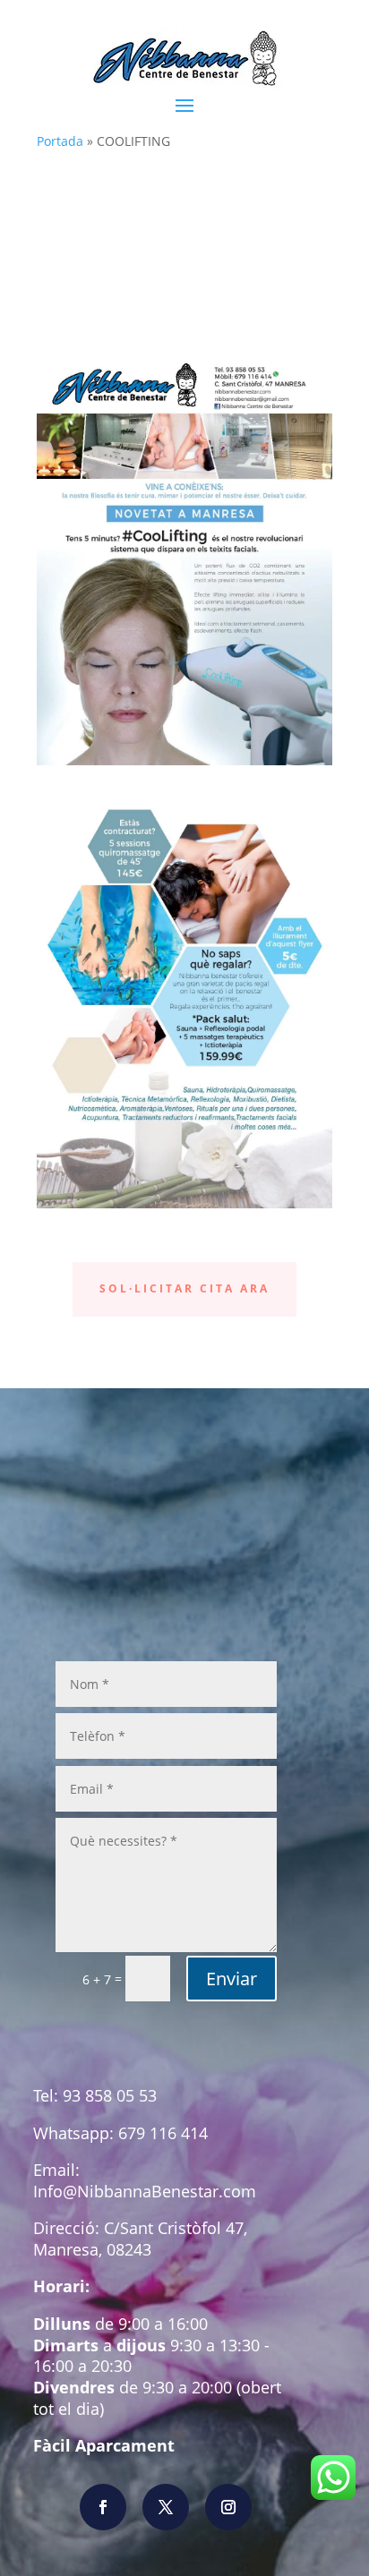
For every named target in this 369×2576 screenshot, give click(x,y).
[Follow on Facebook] (103, 2507)
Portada (60, 141)
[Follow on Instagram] (228, 2507)
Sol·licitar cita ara (184, 1288)
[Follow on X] (166, 2507)
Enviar (232, 1979)
